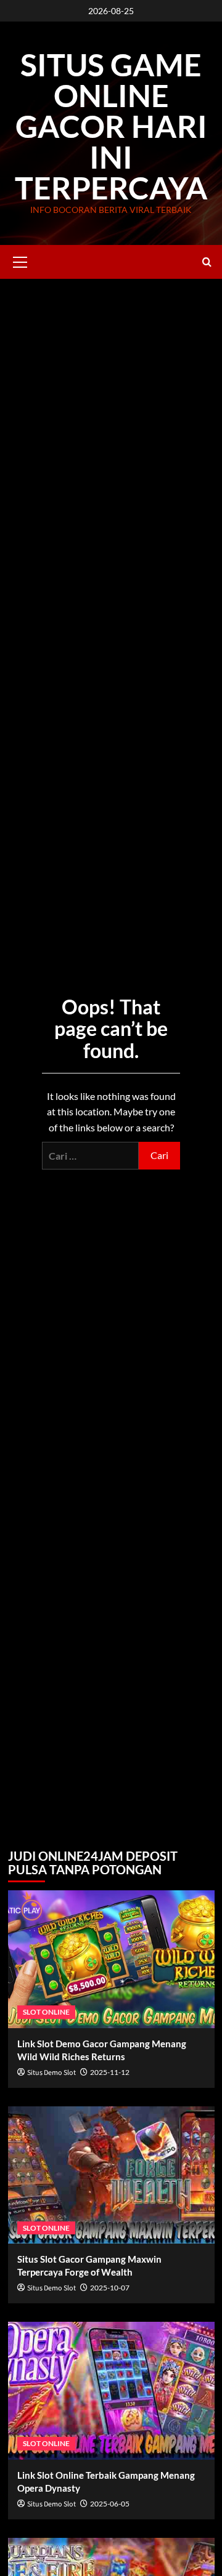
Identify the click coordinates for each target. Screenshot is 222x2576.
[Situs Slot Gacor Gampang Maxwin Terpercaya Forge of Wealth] (111, 2175)
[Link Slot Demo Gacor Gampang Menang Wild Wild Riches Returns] (111, 1959)
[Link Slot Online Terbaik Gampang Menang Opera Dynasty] (111, 2390)
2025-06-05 (110, 2504)
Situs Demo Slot (51, 2073)
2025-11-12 (110, 2072)
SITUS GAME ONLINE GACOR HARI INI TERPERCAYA (111, 126)
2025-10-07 (110, 2288)
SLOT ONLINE (46, 2012)
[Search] (207, 262)
